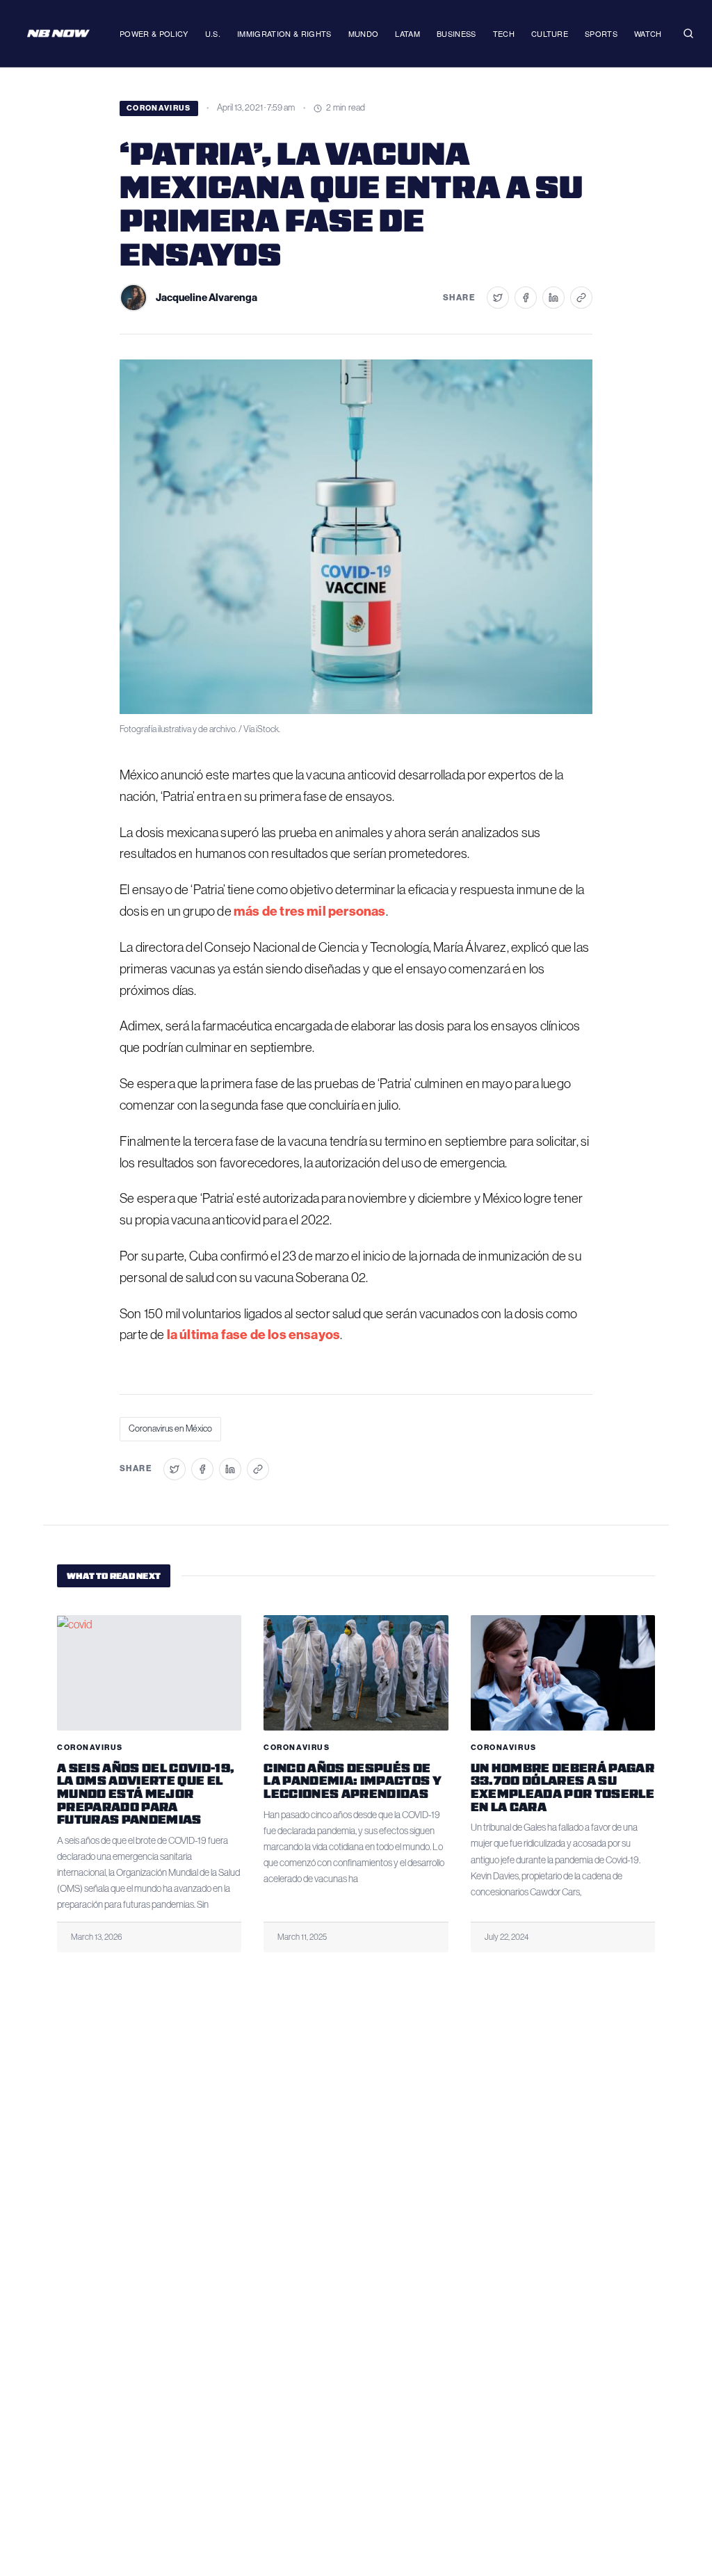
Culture (550, 33)
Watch (648, 33)
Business (456, 33)
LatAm (407, 33)
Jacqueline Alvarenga (207, 298)
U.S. (213, 33)
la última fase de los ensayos (253, 1335)
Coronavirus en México (170, 1428)
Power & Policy (154, 33)
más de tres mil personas (310, 911)
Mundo (364, 33)
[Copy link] (581, 298)
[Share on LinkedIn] (553, 298)
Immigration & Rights (284, 33)
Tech (504, 33)
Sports (601, 33)
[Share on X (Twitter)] (498, 298)
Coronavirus (159, 108)
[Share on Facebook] (526, 298)
